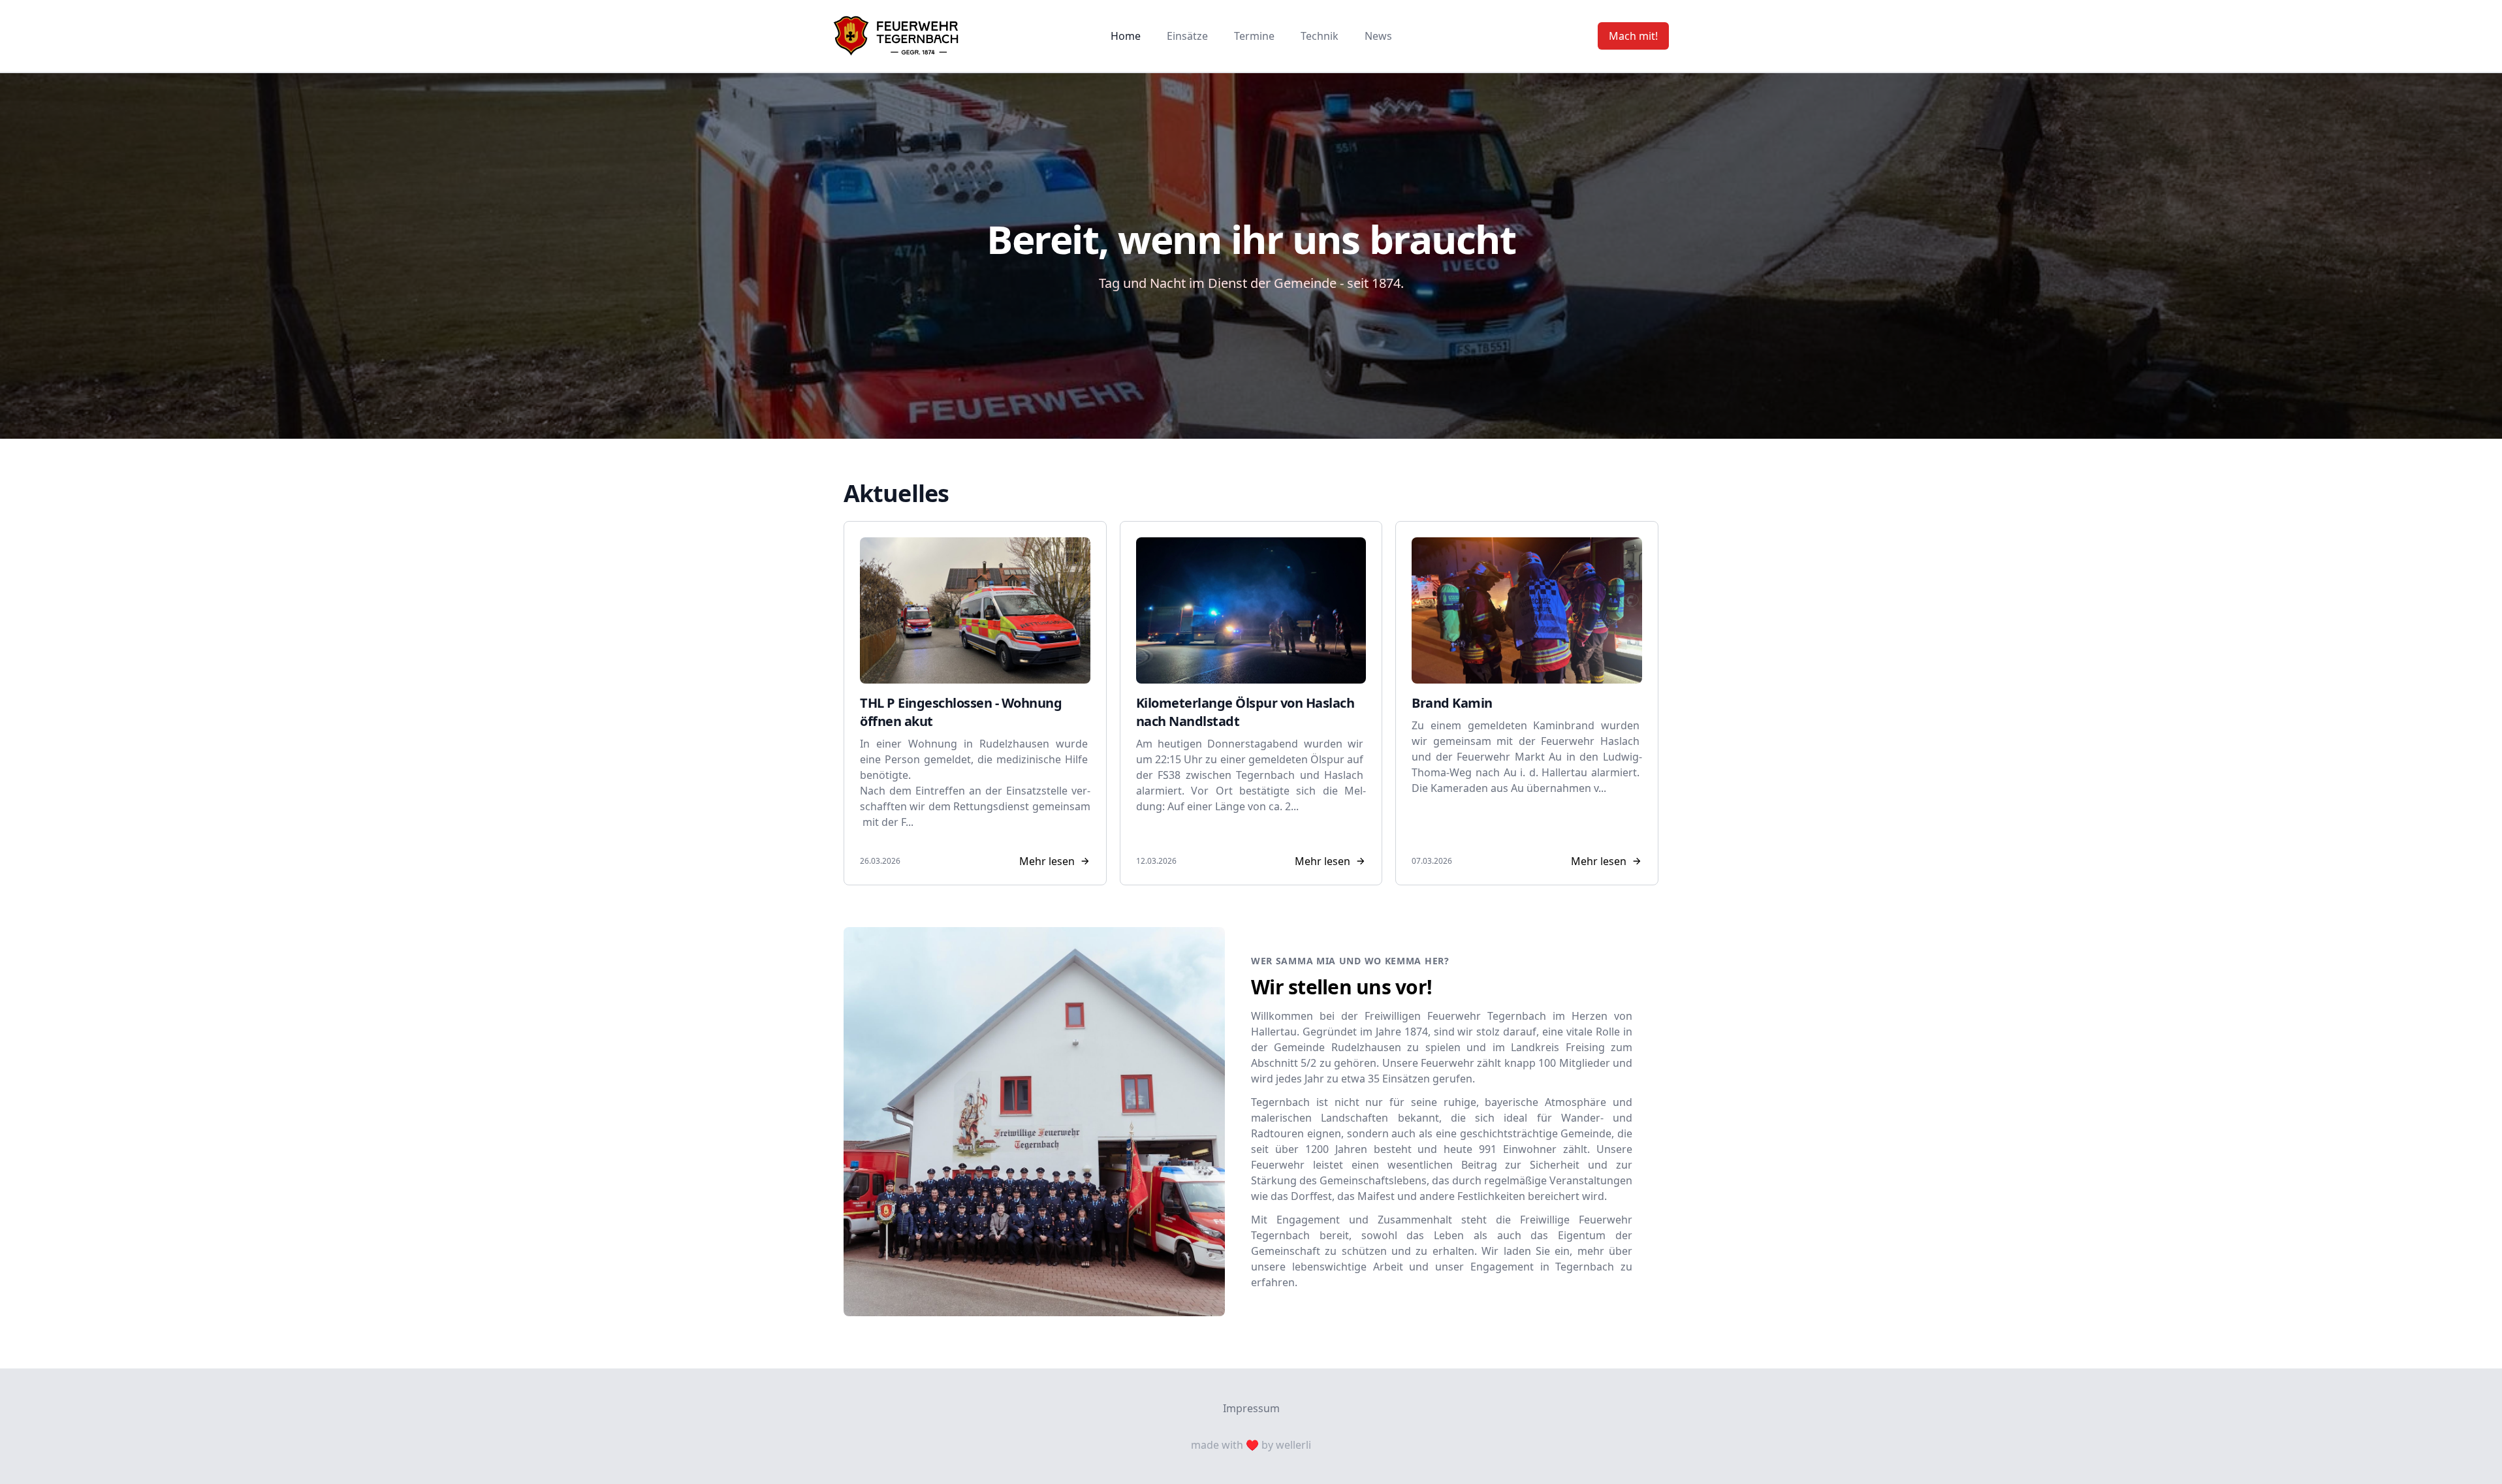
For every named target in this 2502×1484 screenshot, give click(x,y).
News (1378, 36)
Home (1126, 36)
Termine (1254, 36)
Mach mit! (1633, 36)
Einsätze (1187, 36)
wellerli (1293, 1445)
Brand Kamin (1452, 703)
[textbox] (975, 783)
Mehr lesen (1047, 861)
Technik (1320, 36)
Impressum (1251, 1408)
